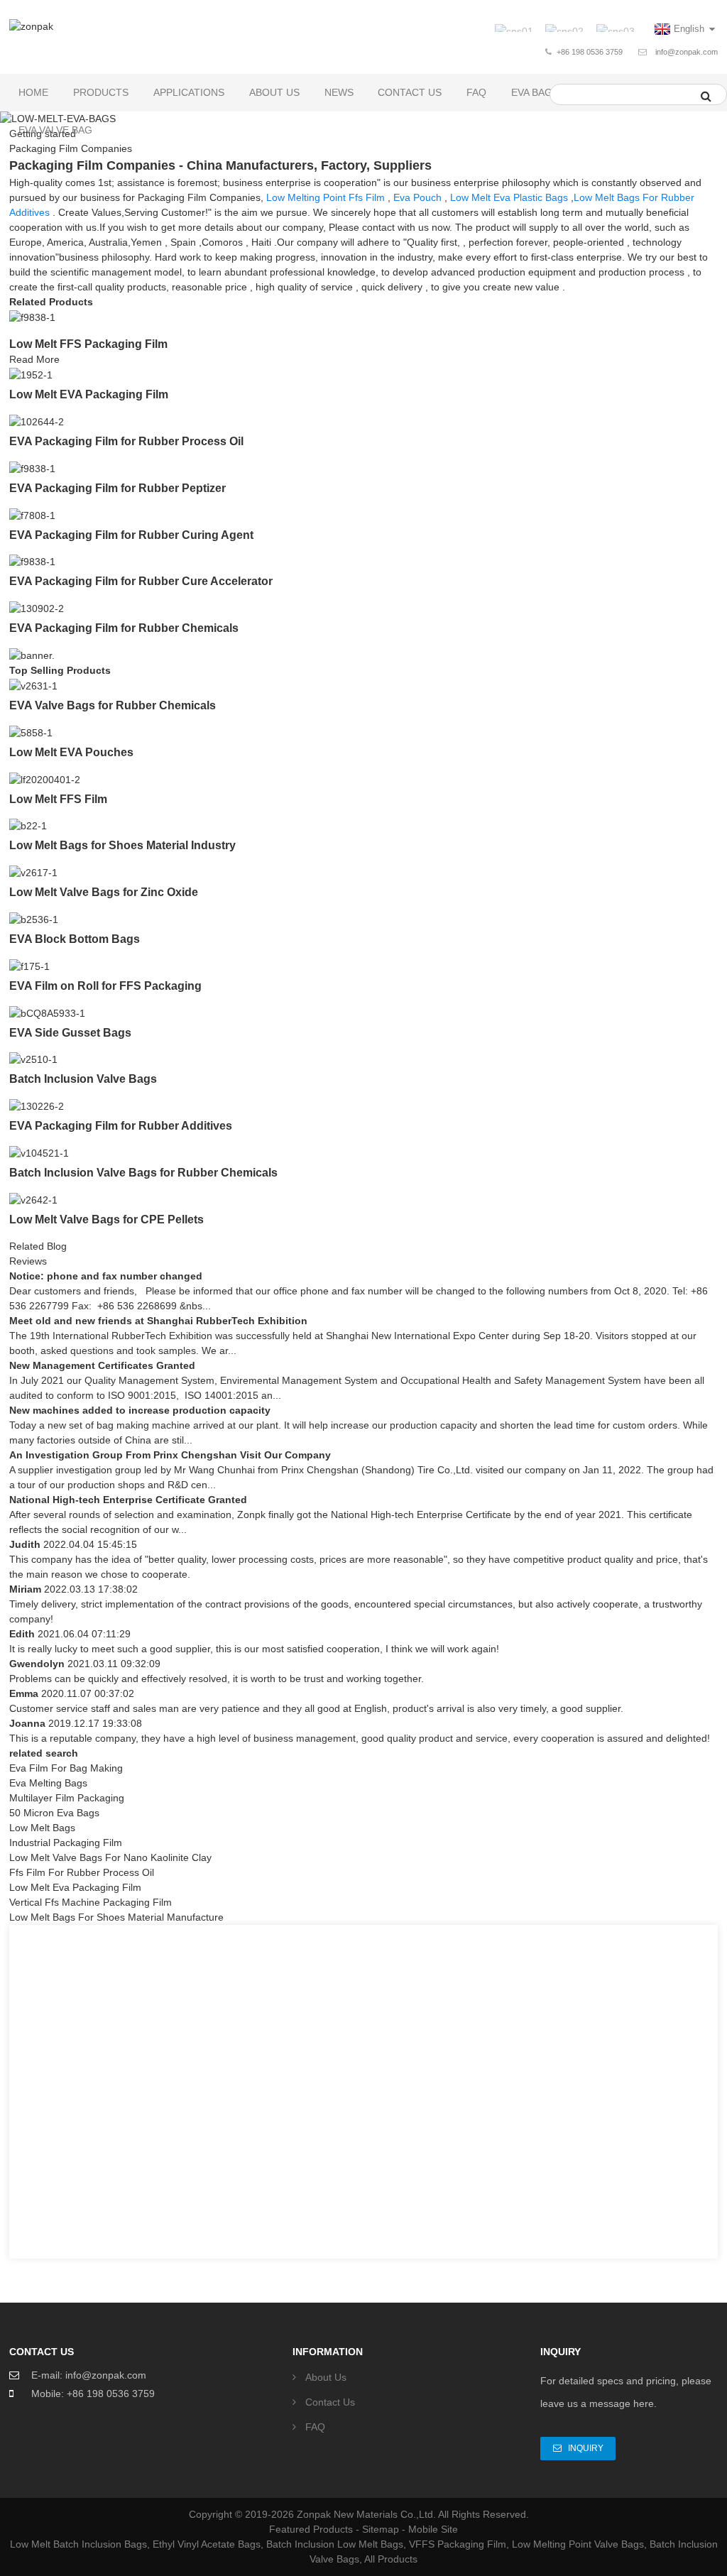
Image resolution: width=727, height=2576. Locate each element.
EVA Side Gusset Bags (70, 1033)
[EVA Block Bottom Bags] (34, 919)
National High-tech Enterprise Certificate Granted (128, 1500)
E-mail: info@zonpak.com (89, 2375)
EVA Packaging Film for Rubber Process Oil (126, 441)
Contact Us (410, 92)
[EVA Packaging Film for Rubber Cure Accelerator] (32, 562)
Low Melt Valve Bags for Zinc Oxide (104, 892)
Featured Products (311, 2529)
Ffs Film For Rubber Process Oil (82, 1872)
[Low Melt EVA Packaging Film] (31, 374)
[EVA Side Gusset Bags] (47, 1013)
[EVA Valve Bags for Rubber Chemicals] (33, 685)
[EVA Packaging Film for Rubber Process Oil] (37, 421)
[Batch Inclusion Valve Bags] (33, 1059)
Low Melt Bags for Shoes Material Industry (122, 845)
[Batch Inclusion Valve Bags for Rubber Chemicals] (39, 1152)
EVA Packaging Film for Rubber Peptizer (117, 488)
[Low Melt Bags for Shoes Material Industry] (28, 826)
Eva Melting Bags (48, 1783)
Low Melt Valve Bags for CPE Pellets (106, 1219)
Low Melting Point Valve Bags (578, 2544)
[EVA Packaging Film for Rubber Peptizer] (32, 468)
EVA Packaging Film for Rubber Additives (121, 1126)
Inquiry (586, 2448)
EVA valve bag (55, 130)
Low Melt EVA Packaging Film (89, 394)
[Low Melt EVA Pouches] (31, 732)
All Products (391, 2559)
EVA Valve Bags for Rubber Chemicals (113, 705)
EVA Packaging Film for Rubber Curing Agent (131, 535)
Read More (34, 359)
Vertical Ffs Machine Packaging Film (91, 1902)
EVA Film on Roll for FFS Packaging (105, 986)
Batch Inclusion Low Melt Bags (335, 2544)
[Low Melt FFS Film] (45, 779)
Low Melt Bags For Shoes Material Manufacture (116, 1917)
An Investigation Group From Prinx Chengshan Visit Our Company (170, 1455)
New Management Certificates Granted (102, 1365)
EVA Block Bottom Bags (75, 939)
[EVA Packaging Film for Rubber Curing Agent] (32, 515)
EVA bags (535, 92)
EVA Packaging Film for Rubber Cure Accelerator (141, 581)
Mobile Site (433, 2529)
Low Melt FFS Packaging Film (88, 344)
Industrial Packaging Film (66, 1843)
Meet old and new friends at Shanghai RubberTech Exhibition (158, 1321)
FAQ (476, 92)
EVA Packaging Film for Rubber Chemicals (124, 628)
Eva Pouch (417, 197)
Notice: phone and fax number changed (106, 1276)
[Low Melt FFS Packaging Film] (32, 317)
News (339, 92)
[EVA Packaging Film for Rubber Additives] (37, 1106)
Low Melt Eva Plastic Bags (509, 197)
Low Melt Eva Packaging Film (75, 1887)
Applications (189, 92)
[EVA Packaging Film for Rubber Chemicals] (37, 608)
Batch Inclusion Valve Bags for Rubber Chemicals (143, 1173)
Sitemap (381, 2529)
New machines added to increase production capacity (140, 1410)
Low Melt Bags (42, 1828)
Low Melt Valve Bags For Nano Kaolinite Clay (110, 1857)
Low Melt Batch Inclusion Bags (78, 2544)
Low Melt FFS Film (58, 799)
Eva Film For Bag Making (66, 1768)
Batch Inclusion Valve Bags (83, 1079)
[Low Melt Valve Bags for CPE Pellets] (33, 1199)
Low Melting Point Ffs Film (326, 197)
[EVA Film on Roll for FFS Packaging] (29, 966)
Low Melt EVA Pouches (71, 752)
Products (101, 92)
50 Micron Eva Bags (54, 1813)
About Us (274, 92)
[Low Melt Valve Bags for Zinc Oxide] (33, 872)
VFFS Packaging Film (458, 2544)
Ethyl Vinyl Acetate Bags (207, 2544)
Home (33, 92)
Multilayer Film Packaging (67, 1798)
